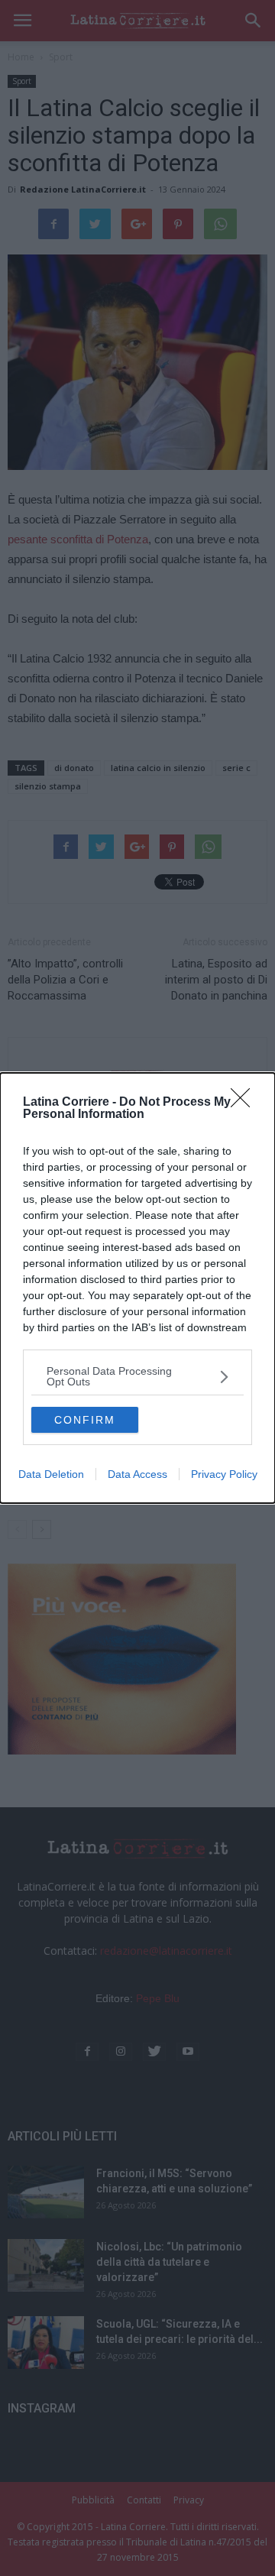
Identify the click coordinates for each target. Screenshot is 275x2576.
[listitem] (137, 1376)
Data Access (137, 1474)
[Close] (245, 1103)
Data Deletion (51, 1474)
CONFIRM (85, 1420)
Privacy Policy (224, 1474)
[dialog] (137, 1288)
